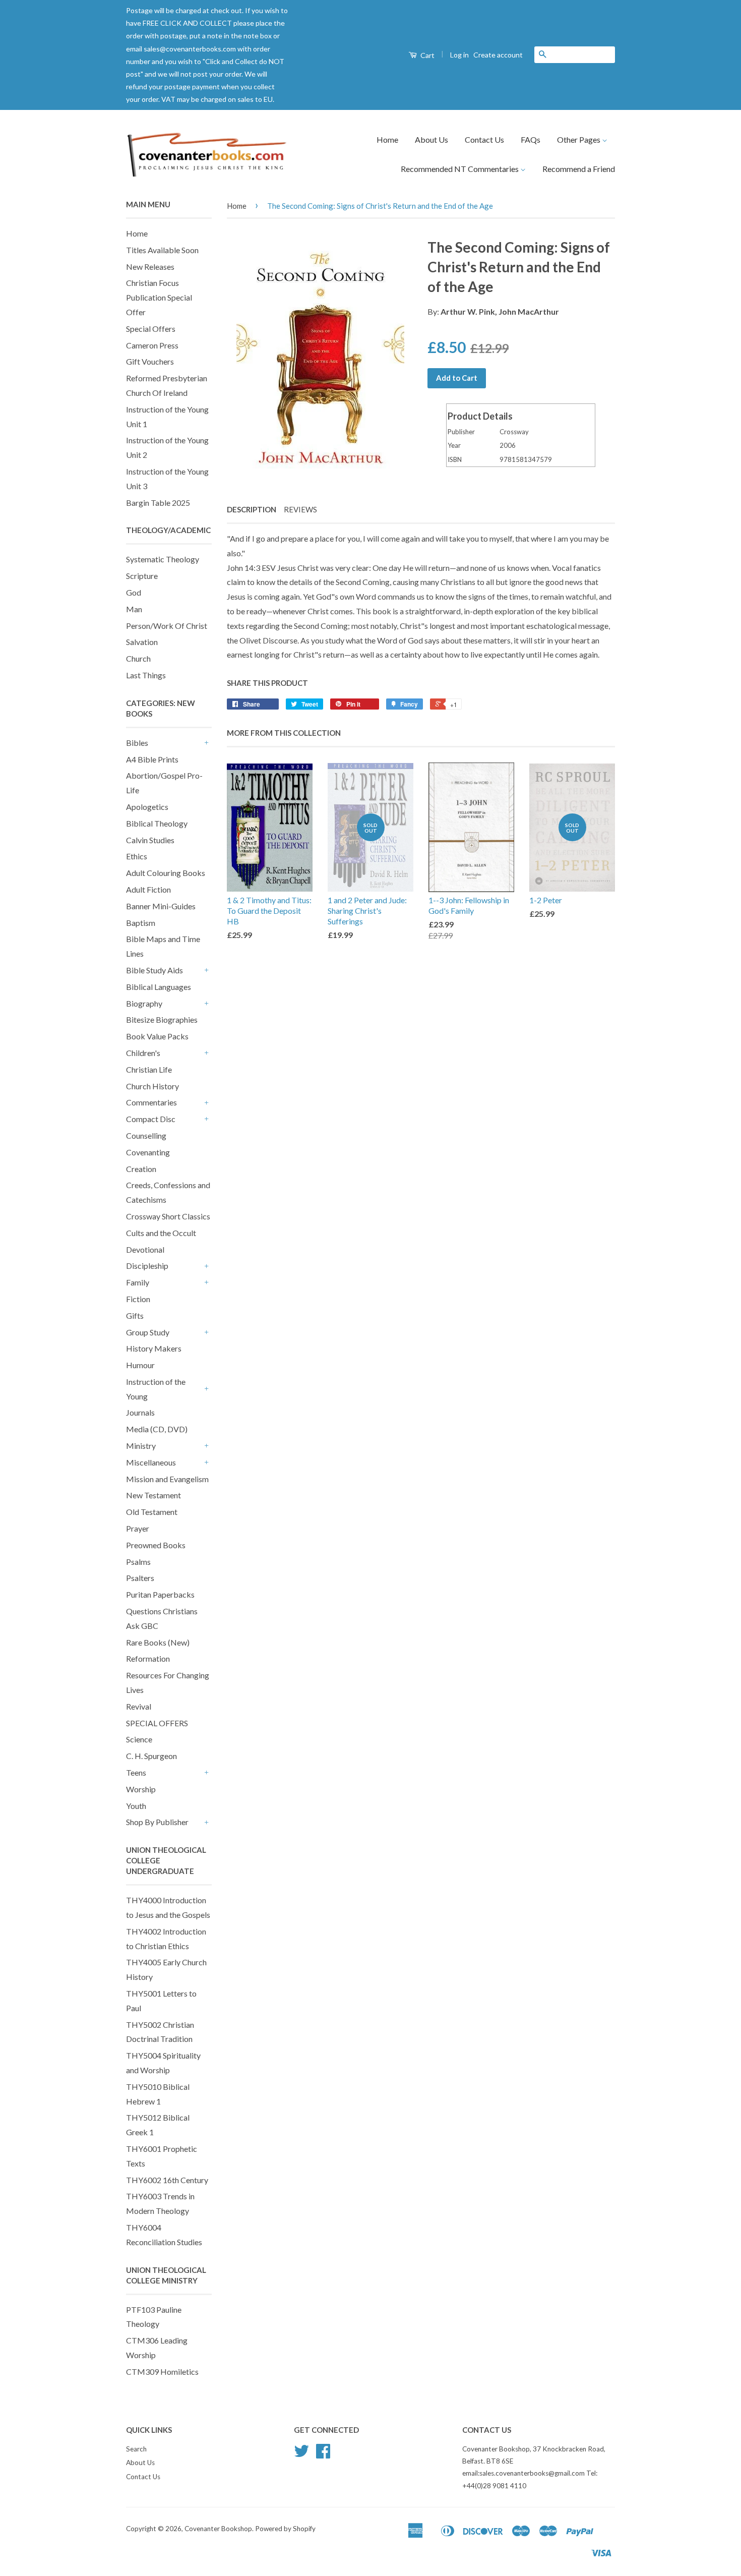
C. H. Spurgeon (151, 1756)
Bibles (137, 743)
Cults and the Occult (161, 1233)
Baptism (141, 923)
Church (138, 658)
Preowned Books (156, 1545)
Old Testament (152, 1512)
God (134, 592)
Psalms (138, 1562)
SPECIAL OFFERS (157, 1723)
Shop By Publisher (157, 1822)
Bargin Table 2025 (158, 503)
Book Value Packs (157, 1036)
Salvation (142, 642)
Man (134, 609)
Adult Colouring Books (166, 873)
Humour (140, 1365)
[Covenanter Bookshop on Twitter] (301, 2454)
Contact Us (484, 139)
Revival (139, 1706)
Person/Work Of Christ (167, 626)
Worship (141, 1789)
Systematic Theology (163, 559)
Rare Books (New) (158, 1642)
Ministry (141, 1446)
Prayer (138, 1528)
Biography (144, 1003)
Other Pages (579, 139)
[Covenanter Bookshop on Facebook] (323, 2454)
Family (138, 1282)
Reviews (300, 509)
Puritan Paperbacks (160, 1594)
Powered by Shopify (285, 2529)
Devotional (145, 1249)
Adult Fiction (148, 889)
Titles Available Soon (162, 250)
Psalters (140, 1578)
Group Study (148, 1332)
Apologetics (147, 807)
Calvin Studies (150, 840)
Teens (136, 1772)
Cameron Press (152, 345)
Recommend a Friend (579, 169)
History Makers (154, 1348)
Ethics (137, 856)
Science (139, 1739)
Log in (459, 55)
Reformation (148, 1658)
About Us (431, 139)
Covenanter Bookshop (218, 2529)
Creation (141, 1169)
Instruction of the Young (156, 1389)
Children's (143, 1053)
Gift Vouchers (150, 361)
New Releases (150, 267)
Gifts (135, 1315)
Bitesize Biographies (162, 1019)
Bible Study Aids (155, 970)
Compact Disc (151, 1119)
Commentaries (151, 1102)
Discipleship (147, 1266)
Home (387, 139)
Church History (152, 1086)
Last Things (146, 675)
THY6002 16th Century (167, 2180)
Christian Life (149, 1069)
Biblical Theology (157, 823)
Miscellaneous (151, 1462)
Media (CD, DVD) (157, 1429)
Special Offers (151, 329)
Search (136, 2449)
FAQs (531, 139)
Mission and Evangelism (167, 1479)
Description (252, 509)
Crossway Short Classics (168, 1216)
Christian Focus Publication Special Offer (159, 297)
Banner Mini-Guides (161, 906)
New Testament (153, 1495)
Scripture (142, 576)
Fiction (138, 1299)
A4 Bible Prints (152, 759)
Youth (136, 1806)
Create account (498, 55)
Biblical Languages (159, 987)
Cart (427, 55)
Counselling (146, 1135)
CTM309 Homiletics (162, 2372)
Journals (140, 1412)
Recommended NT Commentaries (460, 169)
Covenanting (148, 1152)
